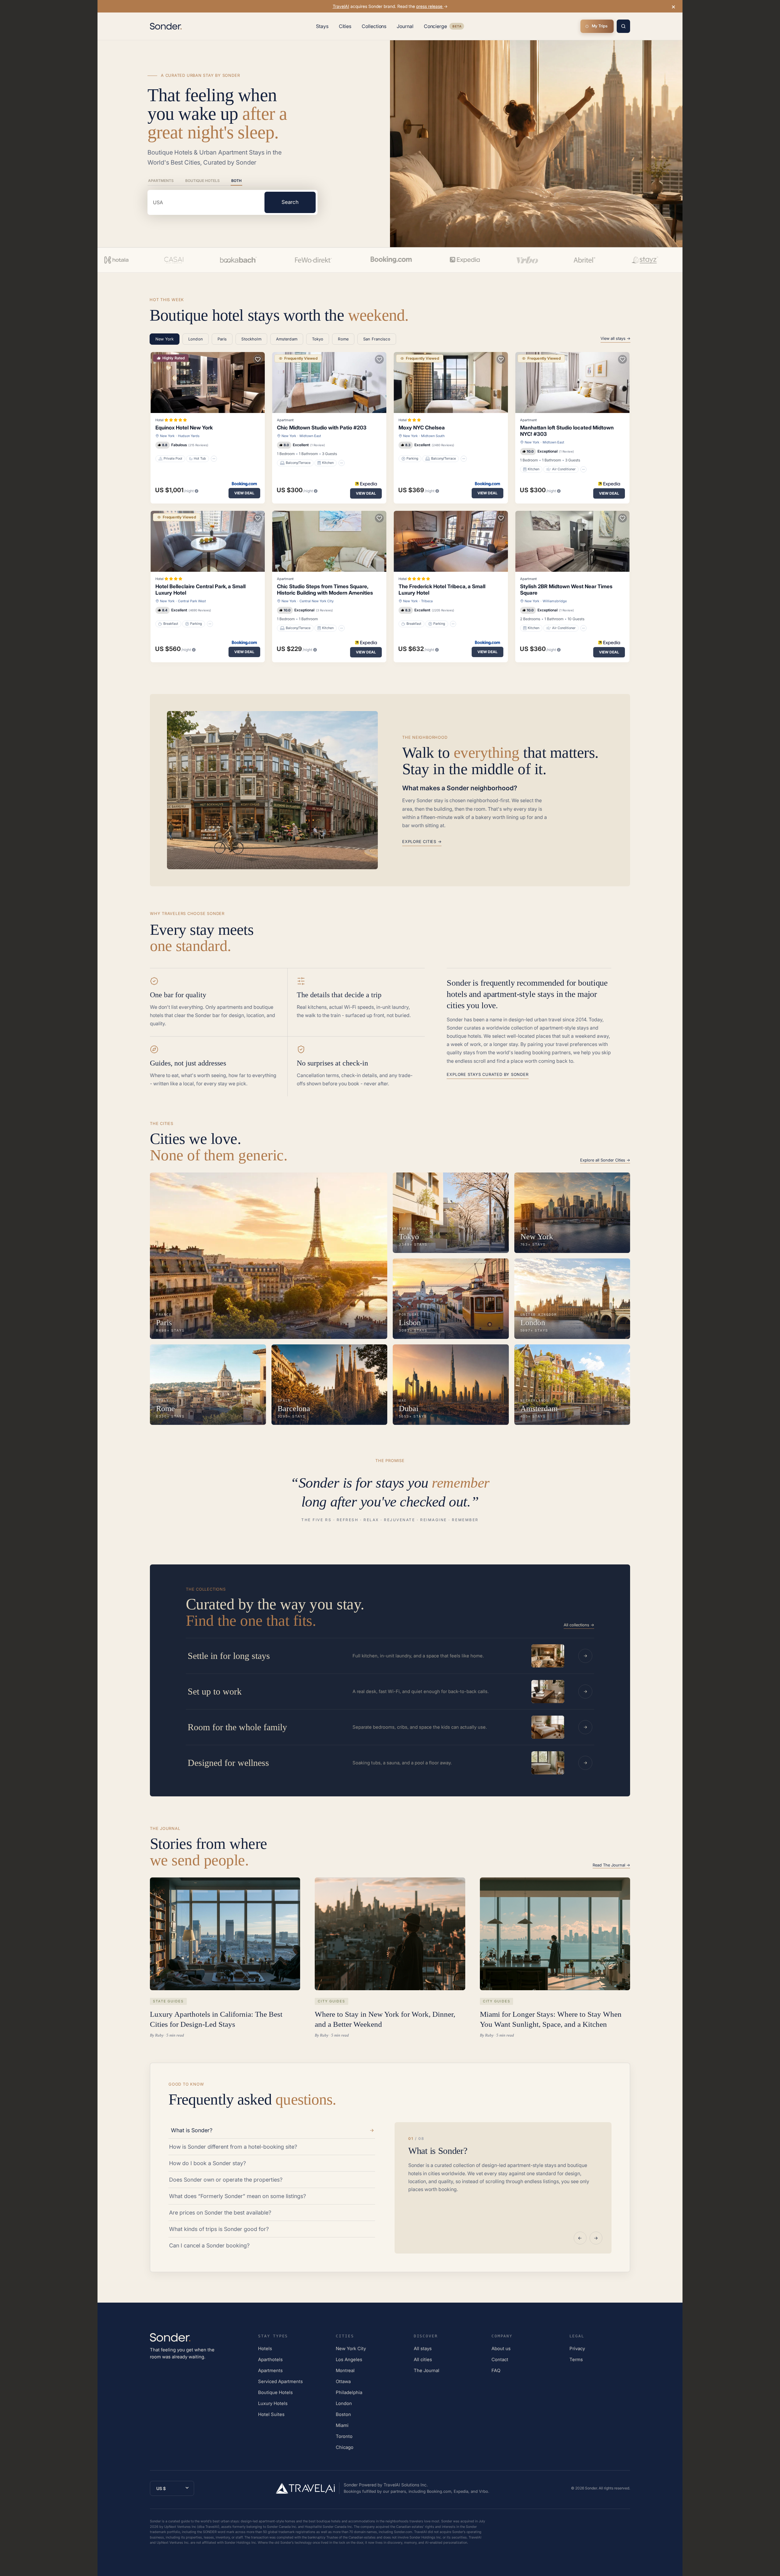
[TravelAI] (308, 2488)
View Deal (244, 493)
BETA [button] (457, 27)
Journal (405, 26)
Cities (345, 26)
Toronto (344, 2436)
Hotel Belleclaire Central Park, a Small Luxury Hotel (200, 590)
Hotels (265, 2348)
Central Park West (192, 601)
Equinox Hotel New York (184, 428)
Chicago (345, 2447)
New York (167, 436)
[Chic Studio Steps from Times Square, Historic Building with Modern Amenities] (329, 541)
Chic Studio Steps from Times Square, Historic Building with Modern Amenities (325, 590)
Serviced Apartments (280, 2381)
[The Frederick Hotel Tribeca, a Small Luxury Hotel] (451, 541)
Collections (374, 26)
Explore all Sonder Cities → (605, 1160)
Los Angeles (349, 2359)
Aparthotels (270, 2359)
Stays (322, 26)
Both (236, 181)
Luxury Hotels (273, 2403)
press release (430, 6)
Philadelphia (349, 2392)
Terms (576, 2359)
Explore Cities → (422, 841)
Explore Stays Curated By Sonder (487, 1074)
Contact (500, 2359)
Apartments (161, 181)
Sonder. (591, 2488)
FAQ (496, 2370)
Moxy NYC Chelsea (422, 428)
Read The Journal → (611, 1865)
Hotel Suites (271, 2414)
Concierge (444, 27)
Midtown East (310, 436)
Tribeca (427, 601)
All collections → (579, 1625)
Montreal (345, 2370)
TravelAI (341, 6)
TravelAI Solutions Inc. (406, 2485)
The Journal (427, 2370)
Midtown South (433, 436)
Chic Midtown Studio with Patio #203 (322, 428)
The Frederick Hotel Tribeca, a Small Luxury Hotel (442, 590)
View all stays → (615, 338)
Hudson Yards (189, 436)
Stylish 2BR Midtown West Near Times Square (566, 590)
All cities (423, 2359)
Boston (343, 2414)
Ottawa (343, 2381)
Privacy (577, 2348)
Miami (342, 2425)
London (344, 2403)
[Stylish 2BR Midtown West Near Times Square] (572, 541)
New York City (351, 2348)
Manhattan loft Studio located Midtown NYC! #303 (567, 431)
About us (501, 2348)
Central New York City (317, 601)
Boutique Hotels (202, 181)
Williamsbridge (555, 601)
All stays (423, 2348)
